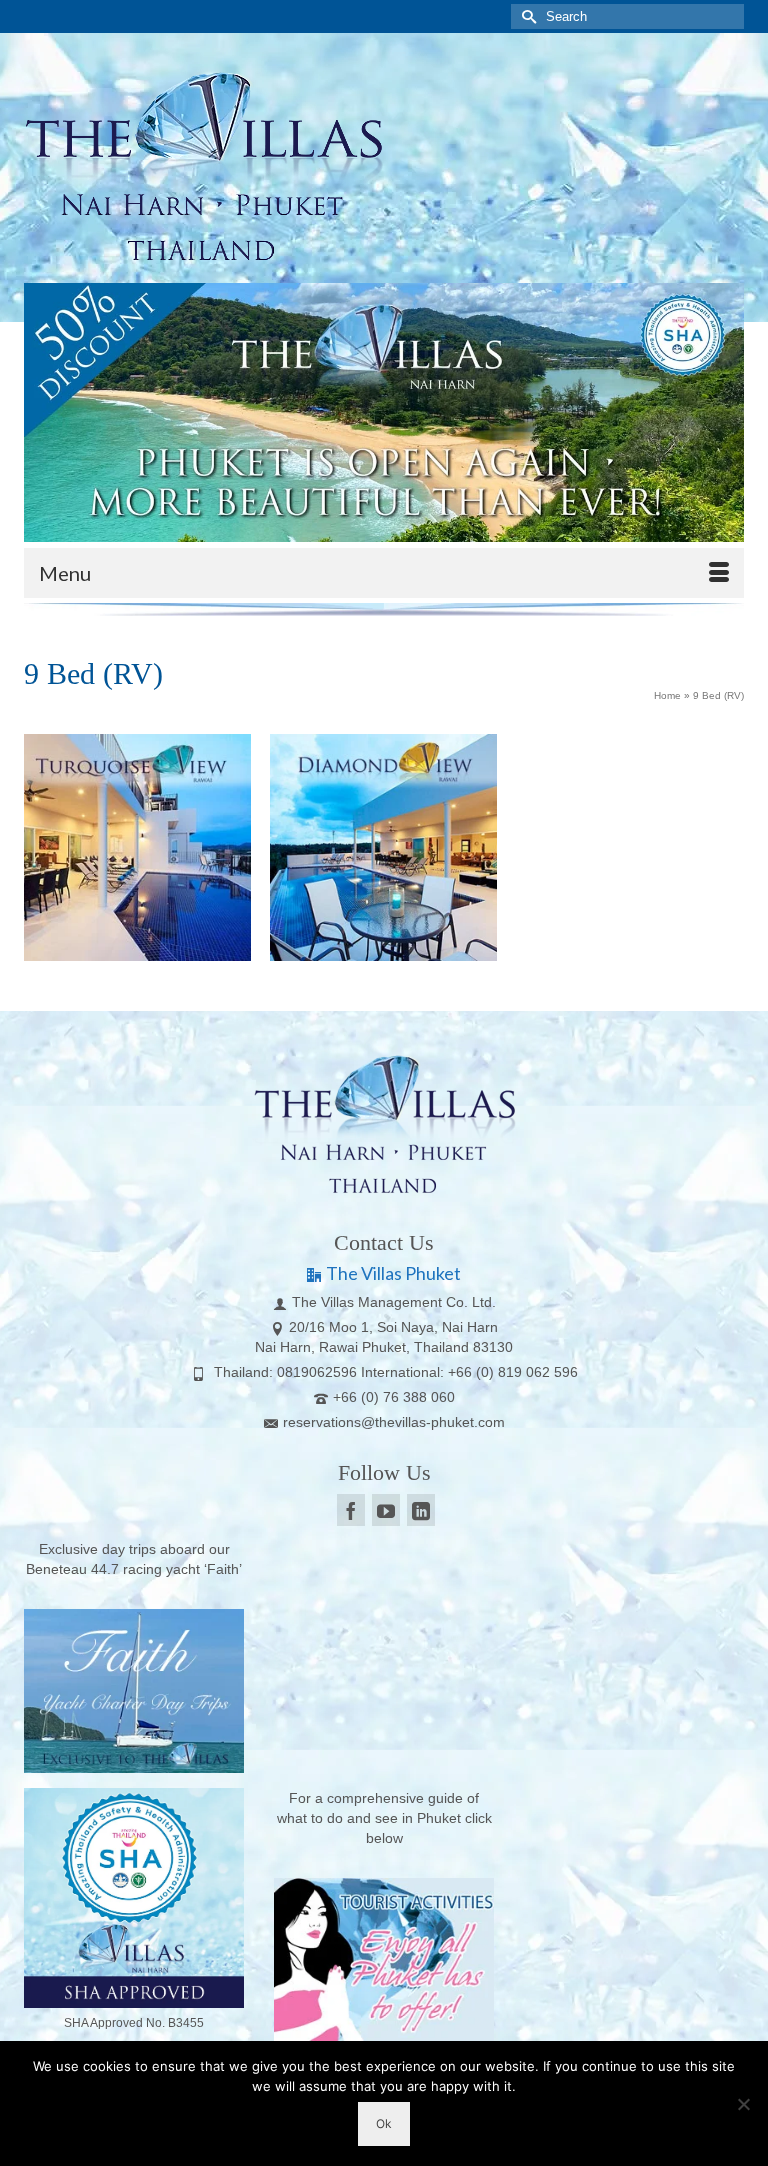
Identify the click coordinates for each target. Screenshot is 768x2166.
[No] (743, 2104)
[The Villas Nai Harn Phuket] (384, 163)
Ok (384, 2123)
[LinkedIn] (421, 1509)
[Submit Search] (526, 16)
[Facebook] (351, 1509)
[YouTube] (386, 1509)
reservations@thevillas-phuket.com (394, 1422)
